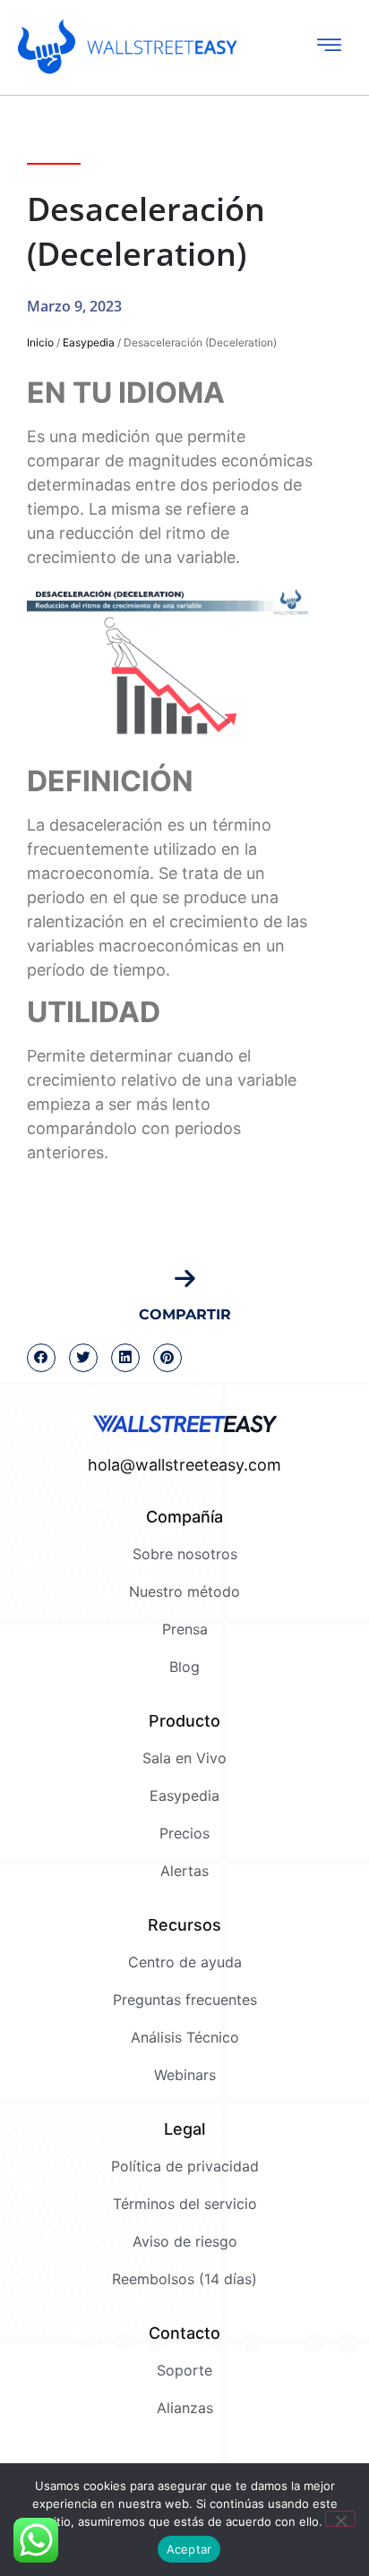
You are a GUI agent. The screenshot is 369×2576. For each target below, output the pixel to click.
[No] (340, 2519)
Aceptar (189, 2549)
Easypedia (89, 342)
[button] (41, 1358)
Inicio (40, 342)
